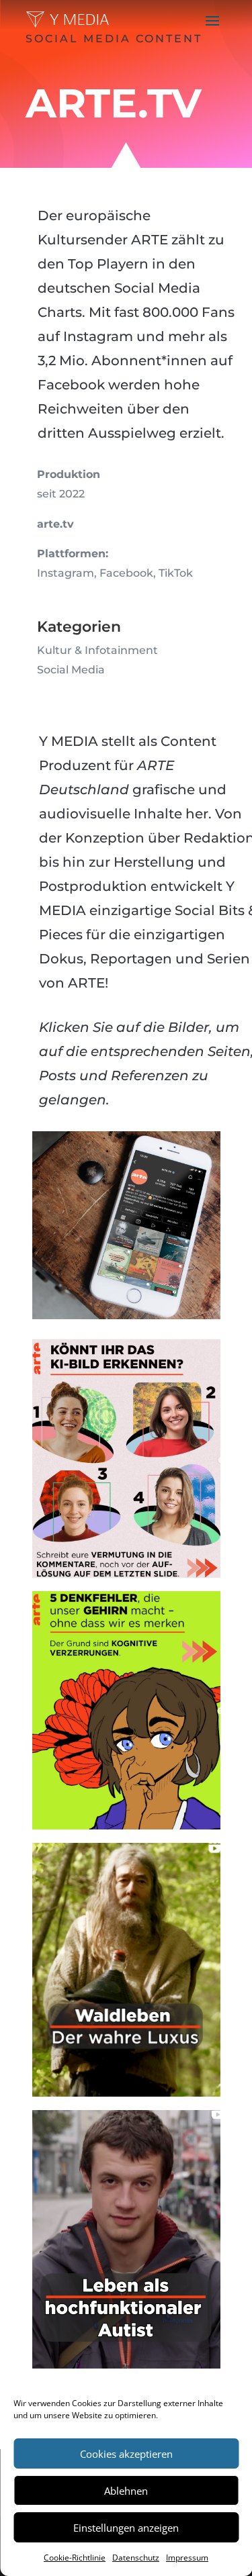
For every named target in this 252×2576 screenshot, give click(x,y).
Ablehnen (126, 2491)
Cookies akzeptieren (126, 2454)
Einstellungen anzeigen (126, 2528)
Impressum (187, 2558)
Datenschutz (136, 2558)
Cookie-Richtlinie (75, 2558)
